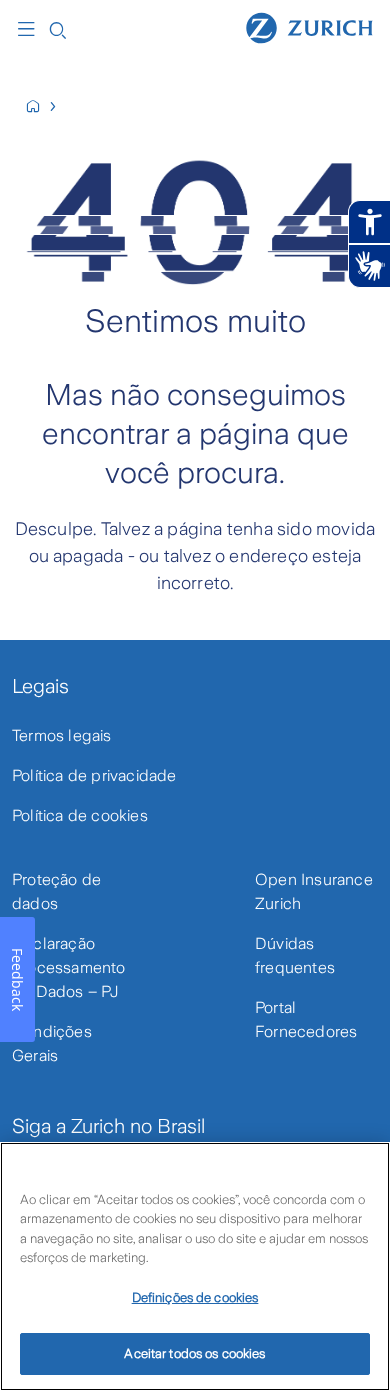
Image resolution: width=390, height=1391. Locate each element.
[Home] (41, 106)
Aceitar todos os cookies (194, 1353)
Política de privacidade (94, 775)
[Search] (58, 28)
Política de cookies (80, 815)
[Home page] (309, 27)
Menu (31, 29)
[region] (195, 1266)
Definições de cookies (195, 1297)
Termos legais (62, 735)
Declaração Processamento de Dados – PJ (69, 967)
